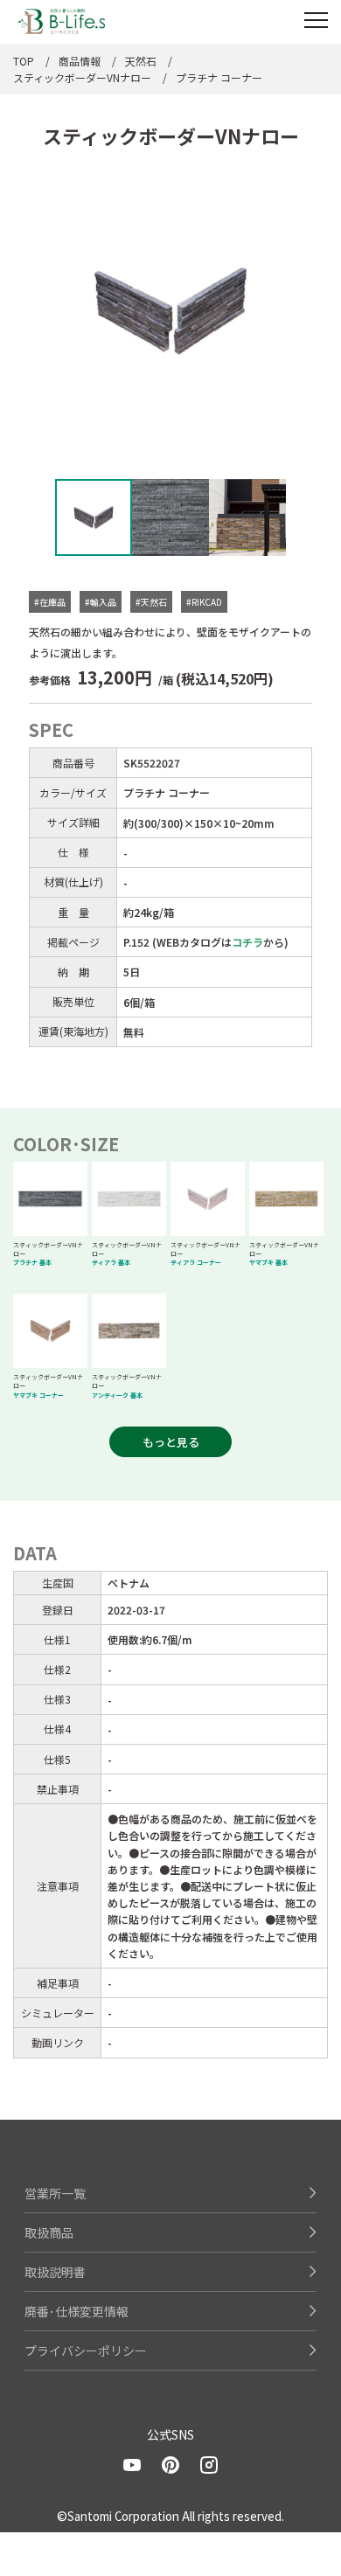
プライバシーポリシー (86, 2350)
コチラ (247, 942)
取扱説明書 (55, 2272)
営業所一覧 (55, 2193)
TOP (24, 61)
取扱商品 (49, 2232)
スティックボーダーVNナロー (82, 77)
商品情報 (80, 61)
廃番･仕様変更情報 (77, 2311)
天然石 (141, 61)
